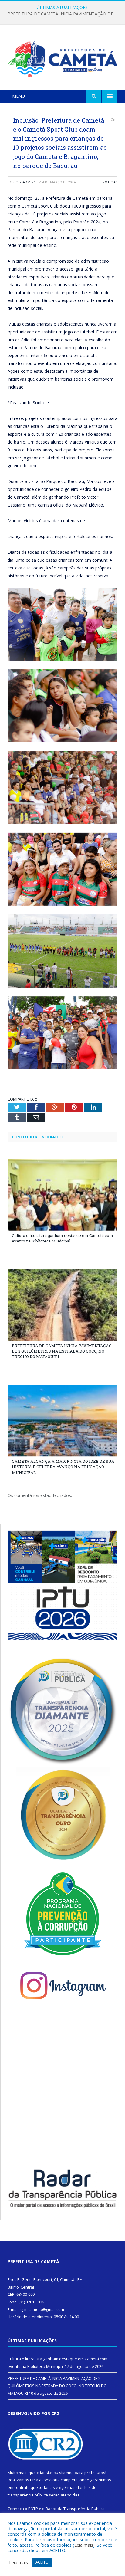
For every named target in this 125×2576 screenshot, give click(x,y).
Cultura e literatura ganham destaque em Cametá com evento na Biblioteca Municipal (62, 1238)
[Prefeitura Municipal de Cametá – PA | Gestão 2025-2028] (62, 58)
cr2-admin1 (25, 182)
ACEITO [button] (42, 2562)
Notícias (110, 182)
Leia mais (84, 2545)
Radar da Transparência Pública (75, 2509)
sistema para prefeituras (82, 2473)
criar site (45, 2473)
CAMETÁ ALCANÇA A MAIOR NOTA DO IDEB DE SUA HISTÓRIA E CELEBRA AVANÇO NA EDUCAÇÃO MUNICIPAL (63, 1467)
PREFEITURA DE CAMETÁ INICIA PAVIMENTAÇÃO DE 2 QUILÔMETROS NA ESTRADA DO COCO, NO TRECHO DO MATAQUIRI (64, 14)
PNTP (33, 2509)
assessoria (49, 2480)
